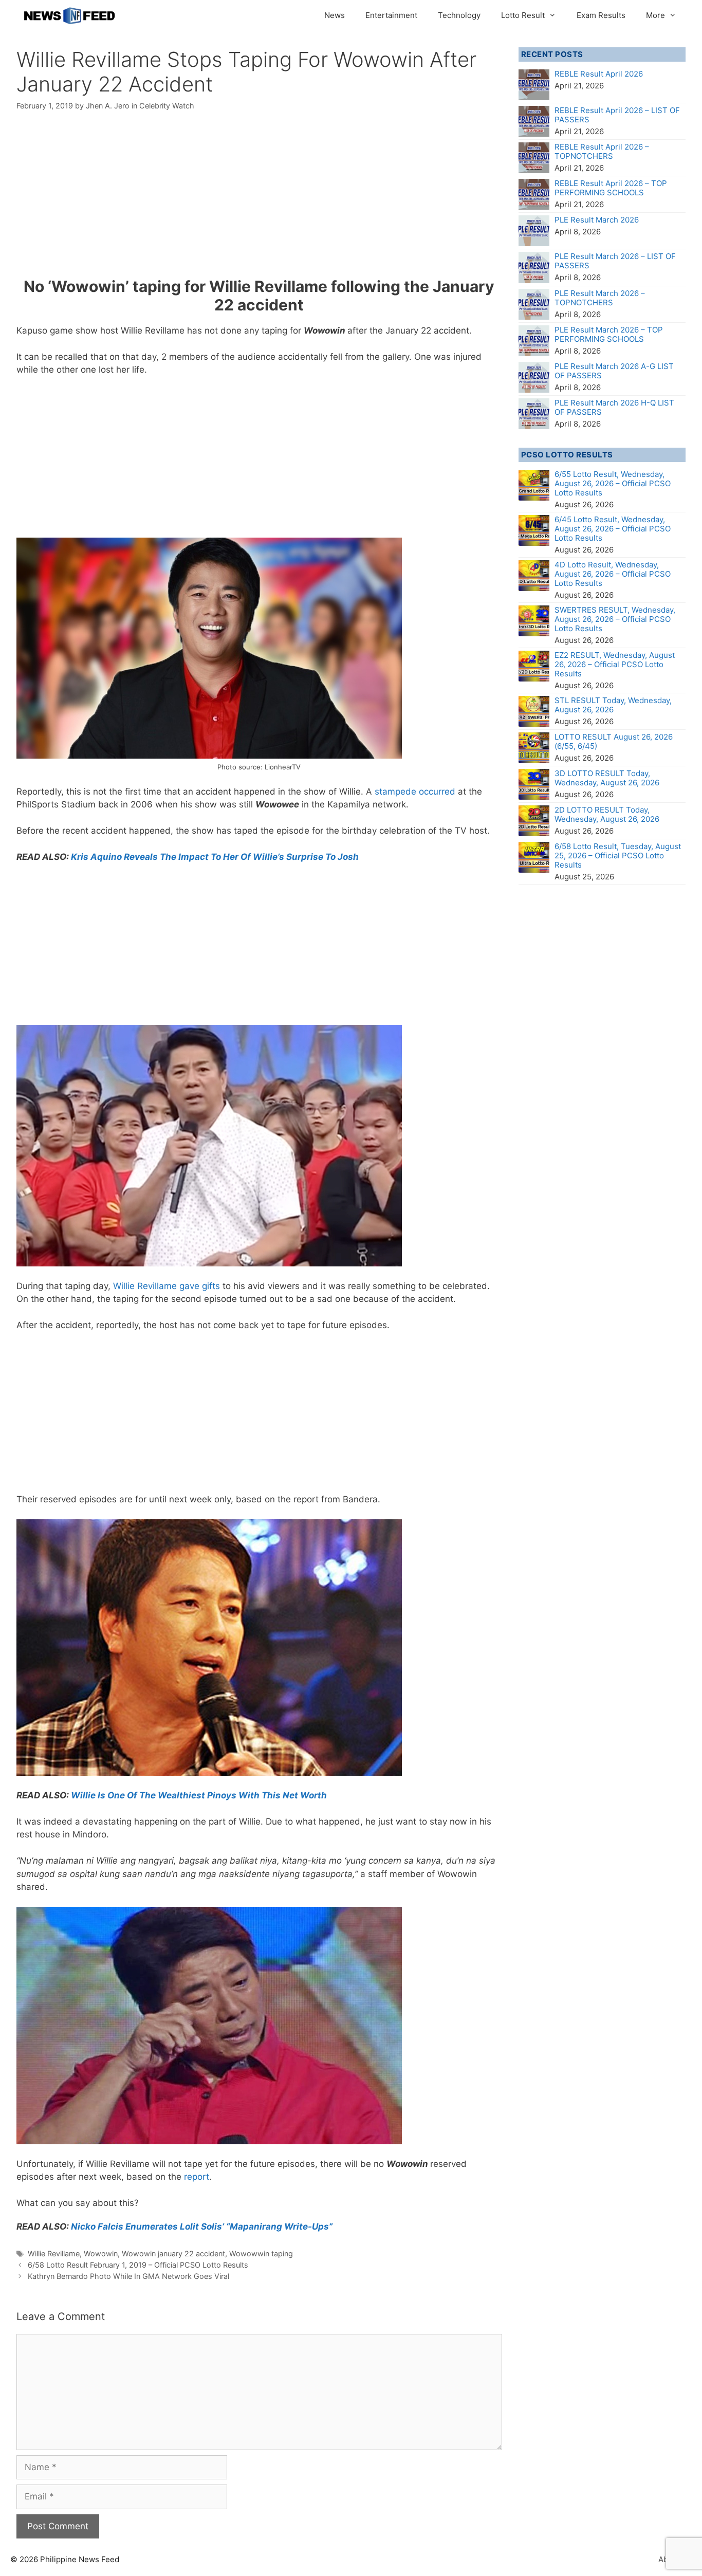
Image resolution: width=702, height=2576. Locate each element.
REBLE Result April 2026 (599, 74)
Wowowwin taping (261, 2253)
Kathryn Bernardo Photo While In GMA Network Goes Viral (128, 2276)
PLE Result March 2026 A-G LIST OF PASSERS (614, 371)
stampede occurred (415, 792)
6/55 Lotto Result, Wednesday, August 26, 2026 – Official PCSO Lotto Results (613, 483)
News (335, 15)
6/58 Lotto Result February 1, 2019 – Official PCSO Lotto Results (138, 2265)
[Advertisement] (259, 201)
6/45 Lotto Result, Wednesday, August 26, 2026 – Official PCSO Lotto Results (613, 529)
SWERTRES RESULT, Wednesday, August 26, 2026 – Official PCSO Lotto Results (615, 619)
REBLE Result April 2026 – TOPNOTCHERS (602, 151)
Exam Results (601, 15)
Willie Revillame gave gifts (167, 1286)
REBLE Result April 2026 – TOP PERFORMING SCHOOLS (611, 188)
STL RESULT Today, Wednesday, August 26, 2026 (613, 705)
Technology (459, 15)
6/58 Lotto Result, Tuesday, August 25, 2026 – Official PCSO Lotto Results (618, 855)
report (197, 2177)
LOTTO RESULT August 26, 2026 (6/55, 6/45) (614, 741)
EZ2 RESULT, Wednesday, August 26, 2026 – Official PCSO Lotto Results (615, 664)
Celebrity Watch (167, 106)
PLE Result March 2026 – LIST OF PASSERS (615, 261)
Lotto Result (523, 15)
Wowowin (101, 2253)
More (655, 15)
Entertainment (391, 15)
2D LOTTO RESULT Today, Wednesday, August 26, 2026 (607, 814)
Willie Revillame (54, 2253)
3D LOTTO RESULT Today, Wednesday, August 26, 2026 (607, 778)
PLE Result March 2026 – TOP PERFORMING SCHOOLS (609, 334)
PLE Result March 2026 (597, 220)
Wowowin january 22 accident (173, 2253)
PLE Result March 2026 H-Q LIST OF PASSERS (614, 407)
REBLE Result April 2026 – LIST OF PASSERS (617, 115)
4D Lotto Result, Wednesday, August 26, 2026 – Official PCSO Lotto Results (613, 574)
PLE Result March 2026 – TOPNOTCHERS (600, 298)
